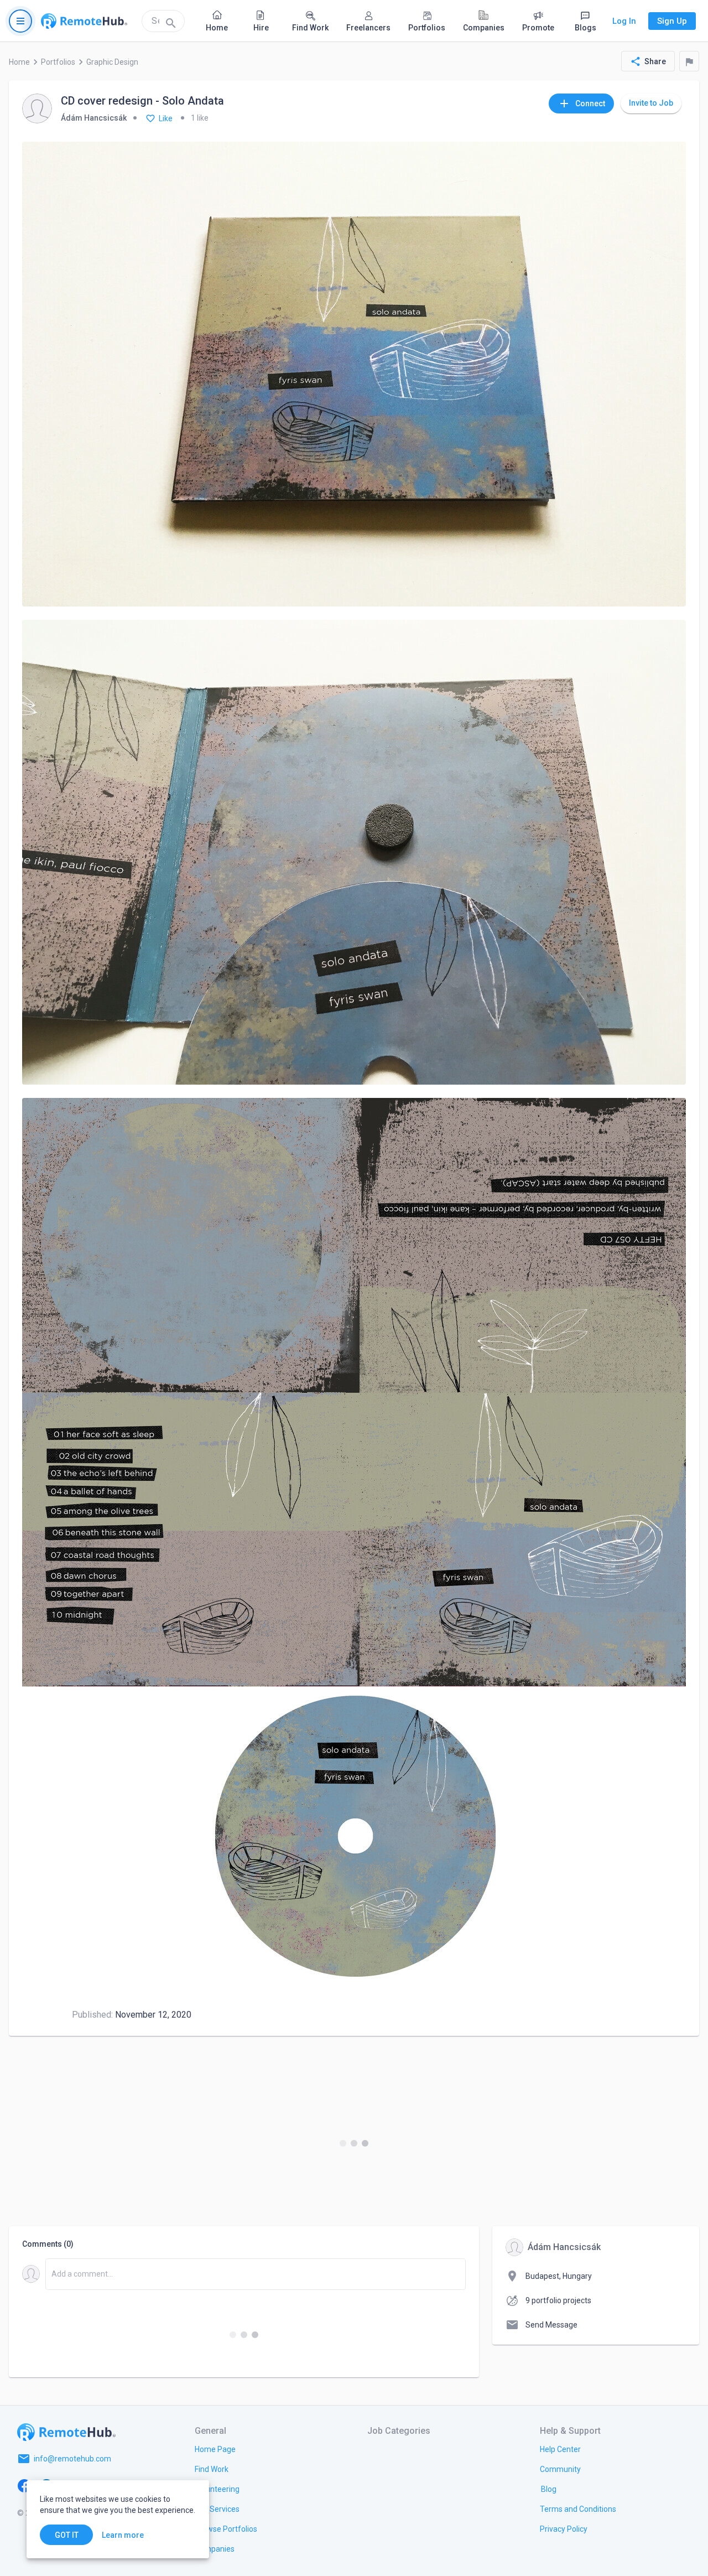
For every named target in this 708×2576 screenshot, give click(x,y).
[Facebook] (24, 2485)
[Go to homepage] (84, 21)
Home (19, 62)
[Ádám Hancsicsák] (37, 109)
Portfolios (58, 62)
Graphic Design (112, 62)
